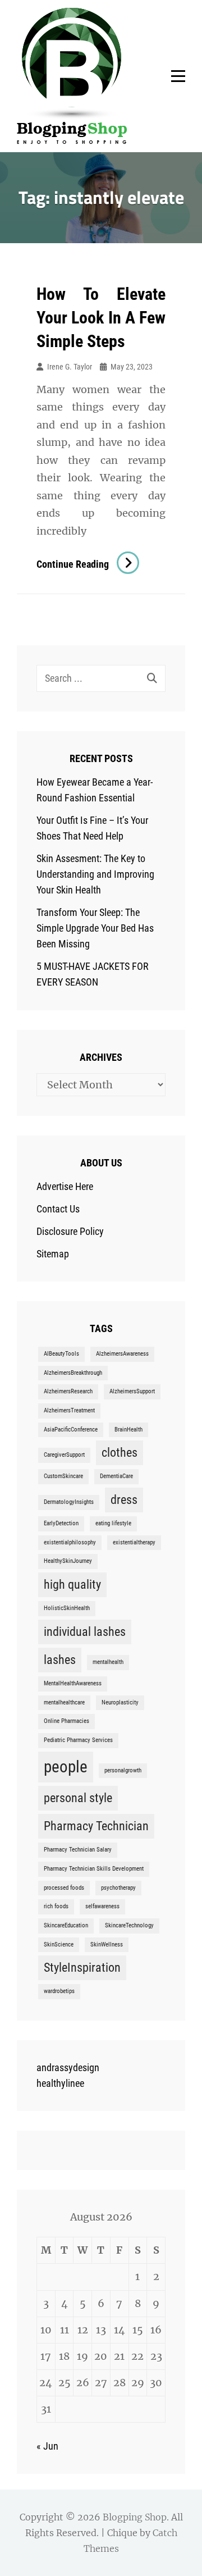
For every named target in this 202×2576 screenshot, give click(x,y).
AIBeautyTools (61, 1354)
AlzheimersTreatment (69, 1410)
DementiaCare (116, 1476)
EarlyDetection (61, 1523)
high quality (72, 1585)
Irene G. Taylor (70, 367)
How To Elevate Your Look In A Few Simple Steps (101, 318)
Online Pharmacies (66, 1721)
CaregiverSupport (64, 1455)
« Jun (47, 2446)
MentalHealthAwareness (73, 1683)
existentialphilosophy (70, 1542)
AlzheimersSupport (132, 1391)
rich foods (56, 1906)
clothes (120, 1453)
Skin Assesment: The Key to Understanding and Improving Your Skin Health (95, 874)
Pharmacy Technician (96, 1826)
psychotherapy (118, 1888)
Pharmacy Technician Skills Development (94, 1869)
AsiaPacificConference (71, 1430)
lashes (60, 1660)
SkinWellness (107, 1944)
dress (124, 1500)
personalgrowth (123, 1770)
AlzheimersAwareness (122, 1354)
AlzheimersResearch (68, 1391)
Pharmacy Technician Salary (78, 1850)
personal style (78, 1798)
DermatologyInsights (69, 1502)
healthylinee (60, 2083)
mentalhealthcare (64, 1702)
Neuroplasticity (120, 1702)
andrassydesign (68, 2067)
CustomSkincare (63, 1476)
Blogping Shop (135, 2517)
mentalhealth (108, 1662)
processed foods (64, 1888)
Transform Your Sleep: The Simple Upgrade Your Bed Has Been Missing (95, 928)
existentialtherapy (134, 1542)
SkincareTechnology (129, 1925)
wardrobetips (59, 1991)
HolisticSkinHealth (67, 1608)
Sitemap (53, 1254)
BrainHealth (128, 1430)
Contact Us (58, 1209)
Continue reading (88, 564)
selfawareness (102, 1906)
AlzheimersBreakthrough (73, 1373)
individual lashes (85, 1632)
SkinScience (59, 1944)
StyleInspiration (82, 1968)
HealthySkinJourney (68, 1561)
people (66, 1767)
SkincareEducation (66, 1925)
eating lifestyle (113, 1523)
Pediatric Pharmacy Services (78, 1740)
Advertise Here (65, 1186)
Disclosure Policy (70, 1231)
